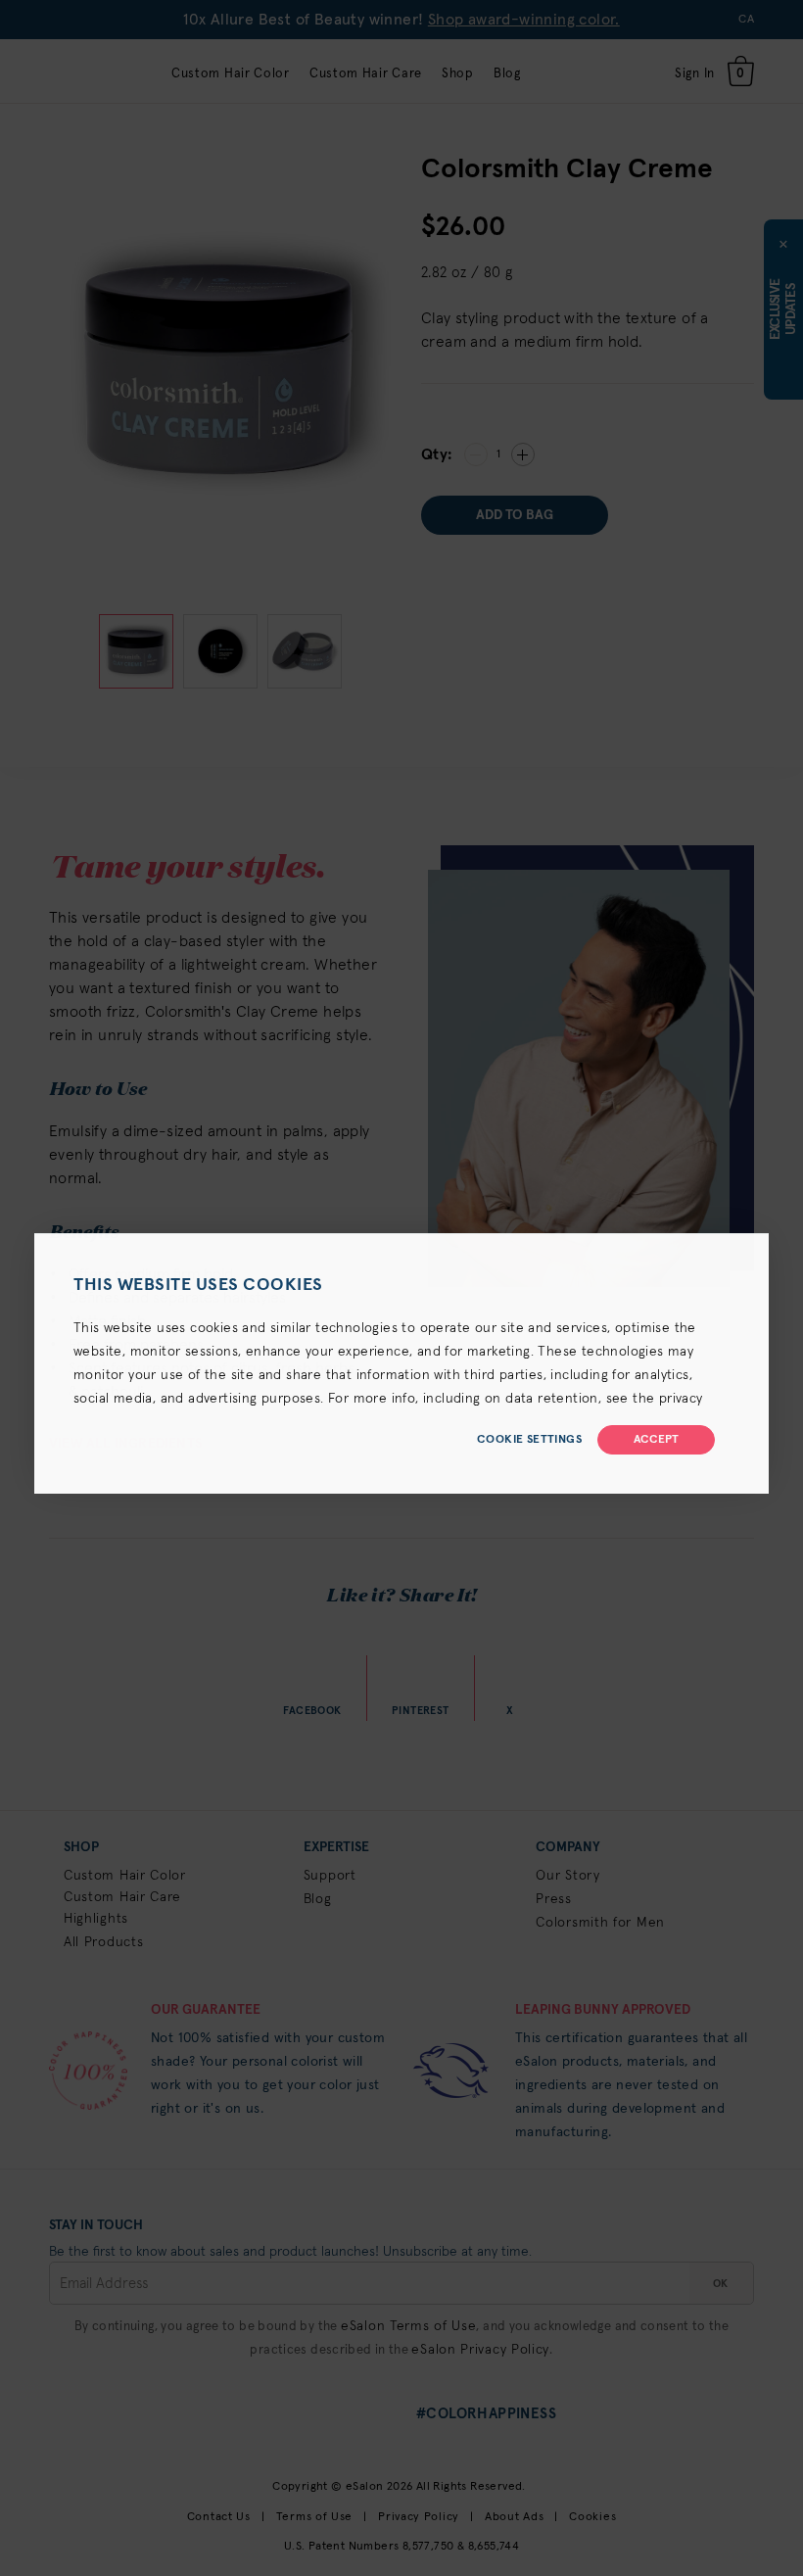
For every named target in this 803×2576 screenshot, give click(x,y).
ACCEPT (656, 1440)
